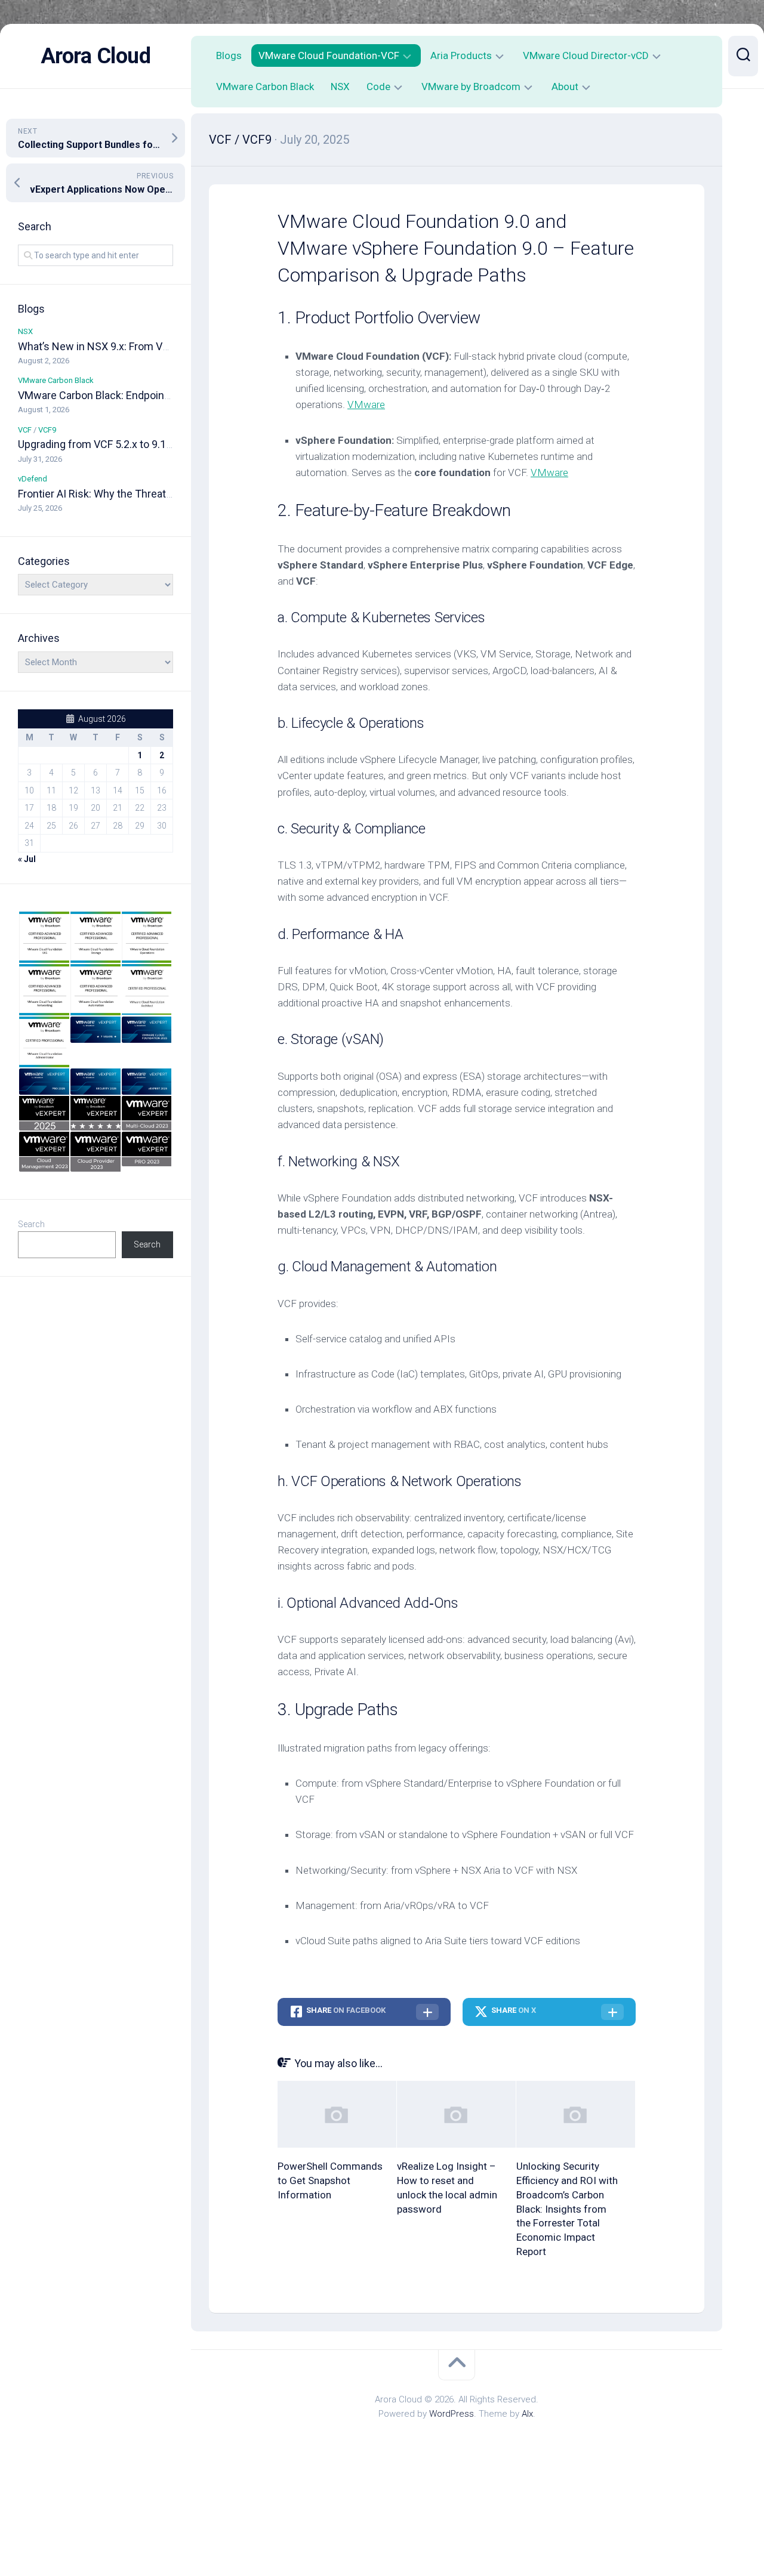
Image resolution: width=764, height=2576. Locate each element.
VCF (25, 430)
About (565, 87)
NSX (25, 331)
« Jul (27, 859)
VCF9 (47, 430)
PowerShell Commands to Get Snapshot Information (330, 2180)
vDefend (33, 479)
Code (378, 87)
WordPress (452, 2414)
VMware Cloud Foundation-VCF (329, 55)
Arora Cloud (96, 56)
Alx (527, 2414)
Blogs (229, 55)
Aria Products (461, 55)
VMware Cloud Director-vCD (586, 55)
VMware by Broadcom (471, 87)
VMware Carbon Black (56, 380)
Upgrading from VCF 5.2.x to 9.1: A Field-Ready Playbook (149, 444)
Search (31, 1224)
